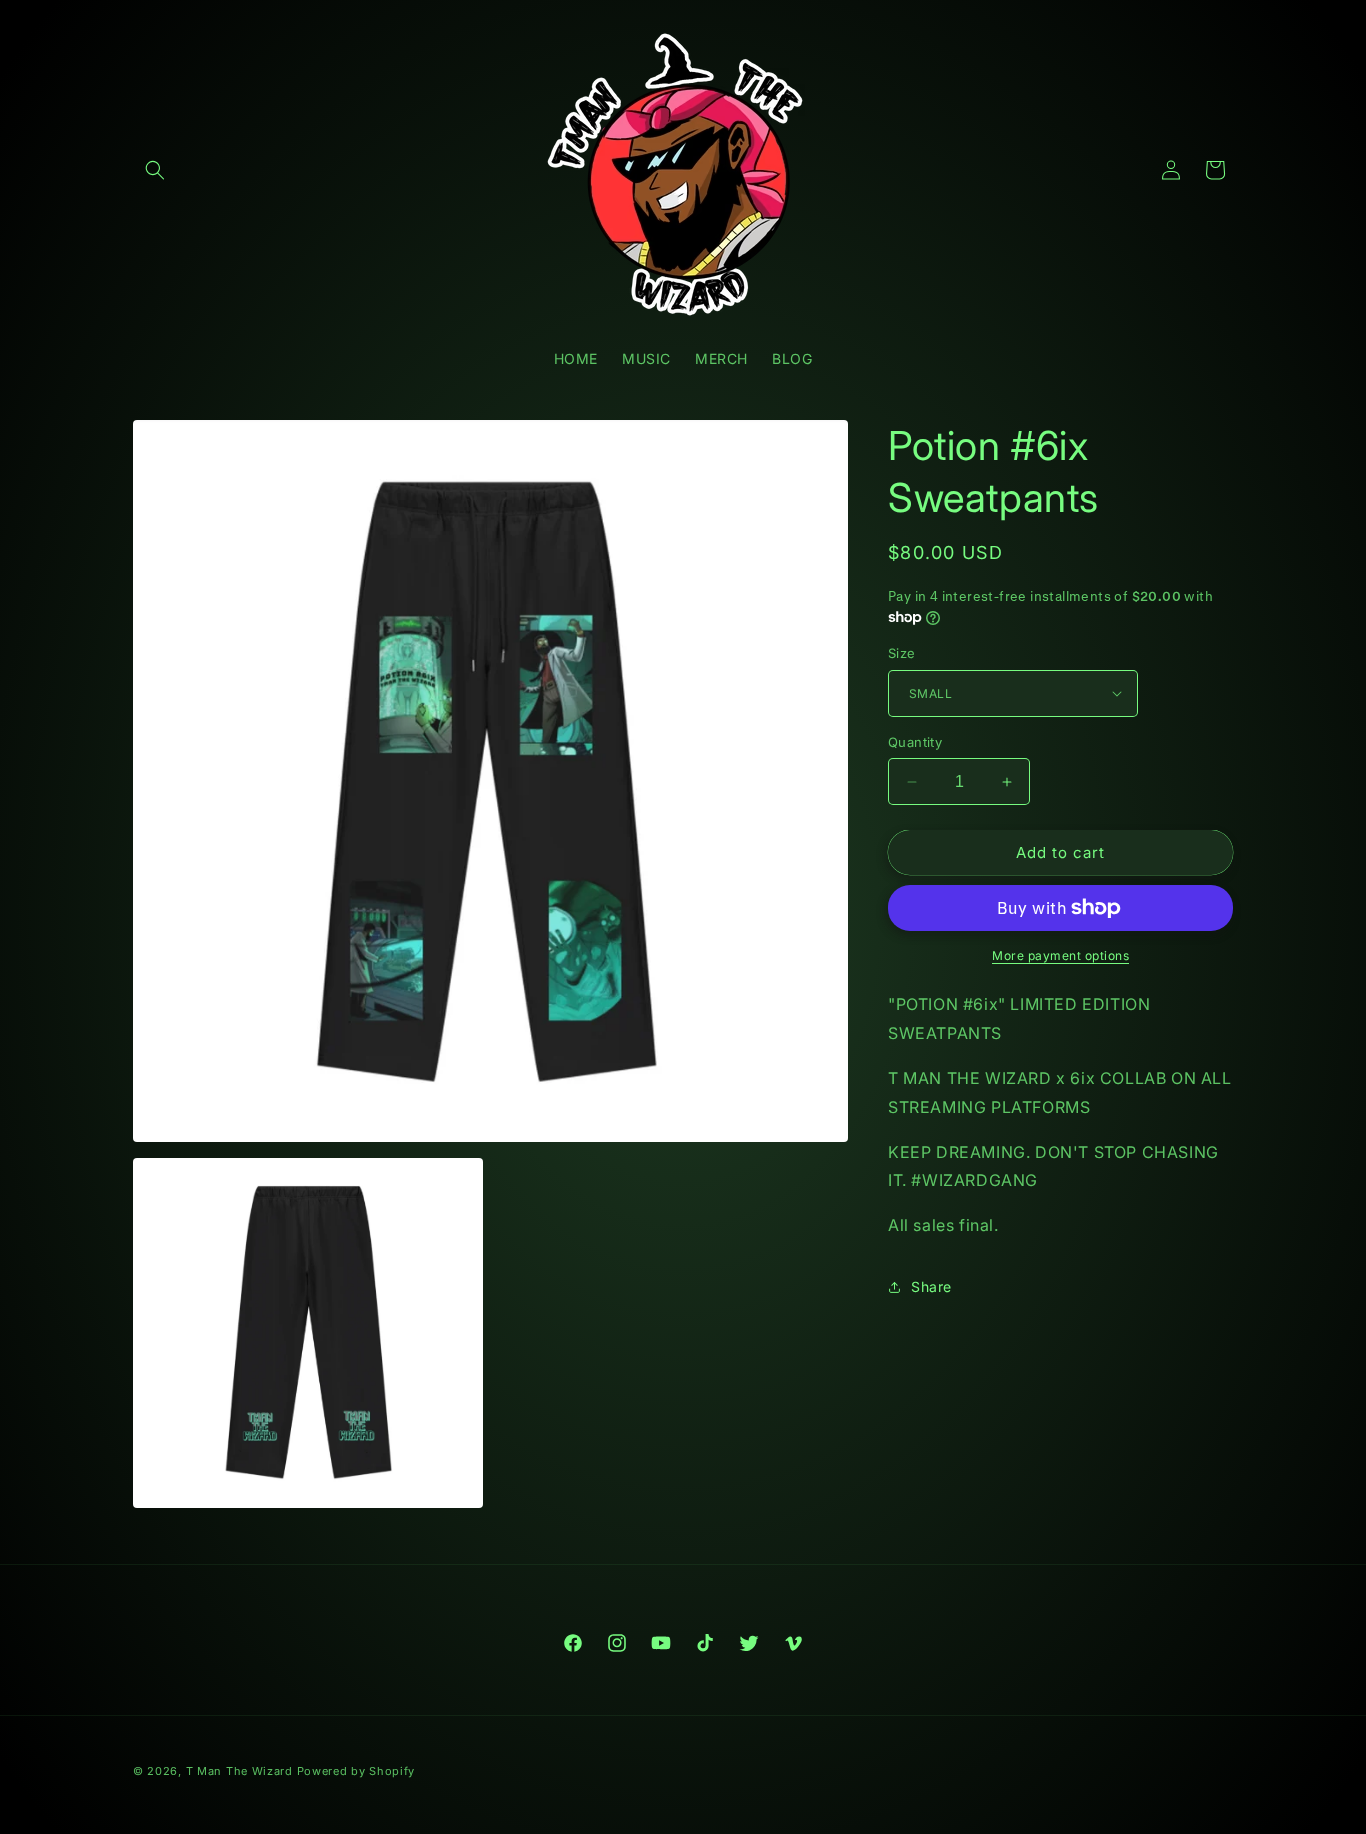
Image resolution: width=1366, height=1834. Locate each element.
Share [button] (931, 1286)
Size (902, 653)
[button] (155, 170)
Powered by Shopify (356, 1771)
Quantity (915, 742)
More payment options (1060, 955)
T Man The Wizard (239, 1771)
